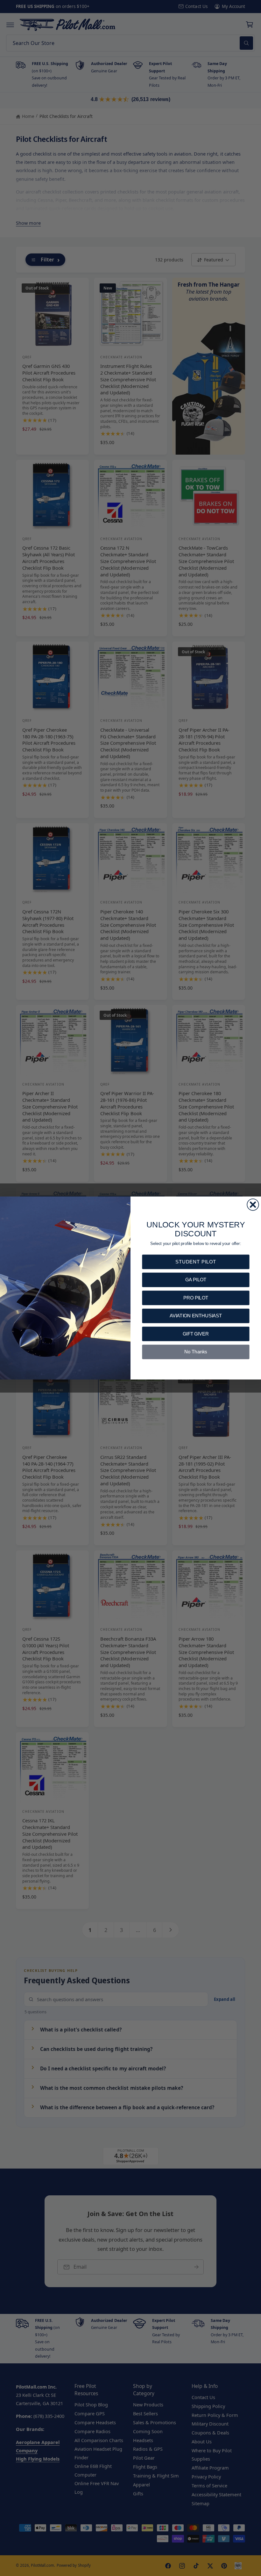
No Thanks (196, 1352)
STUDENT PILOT (196, 1262)
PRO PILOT (196, 1298)
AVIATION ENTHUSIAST (196, 1316)
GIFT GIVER (196, 1334)
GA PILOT (196, 1280)
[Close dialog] (253, 1204)
